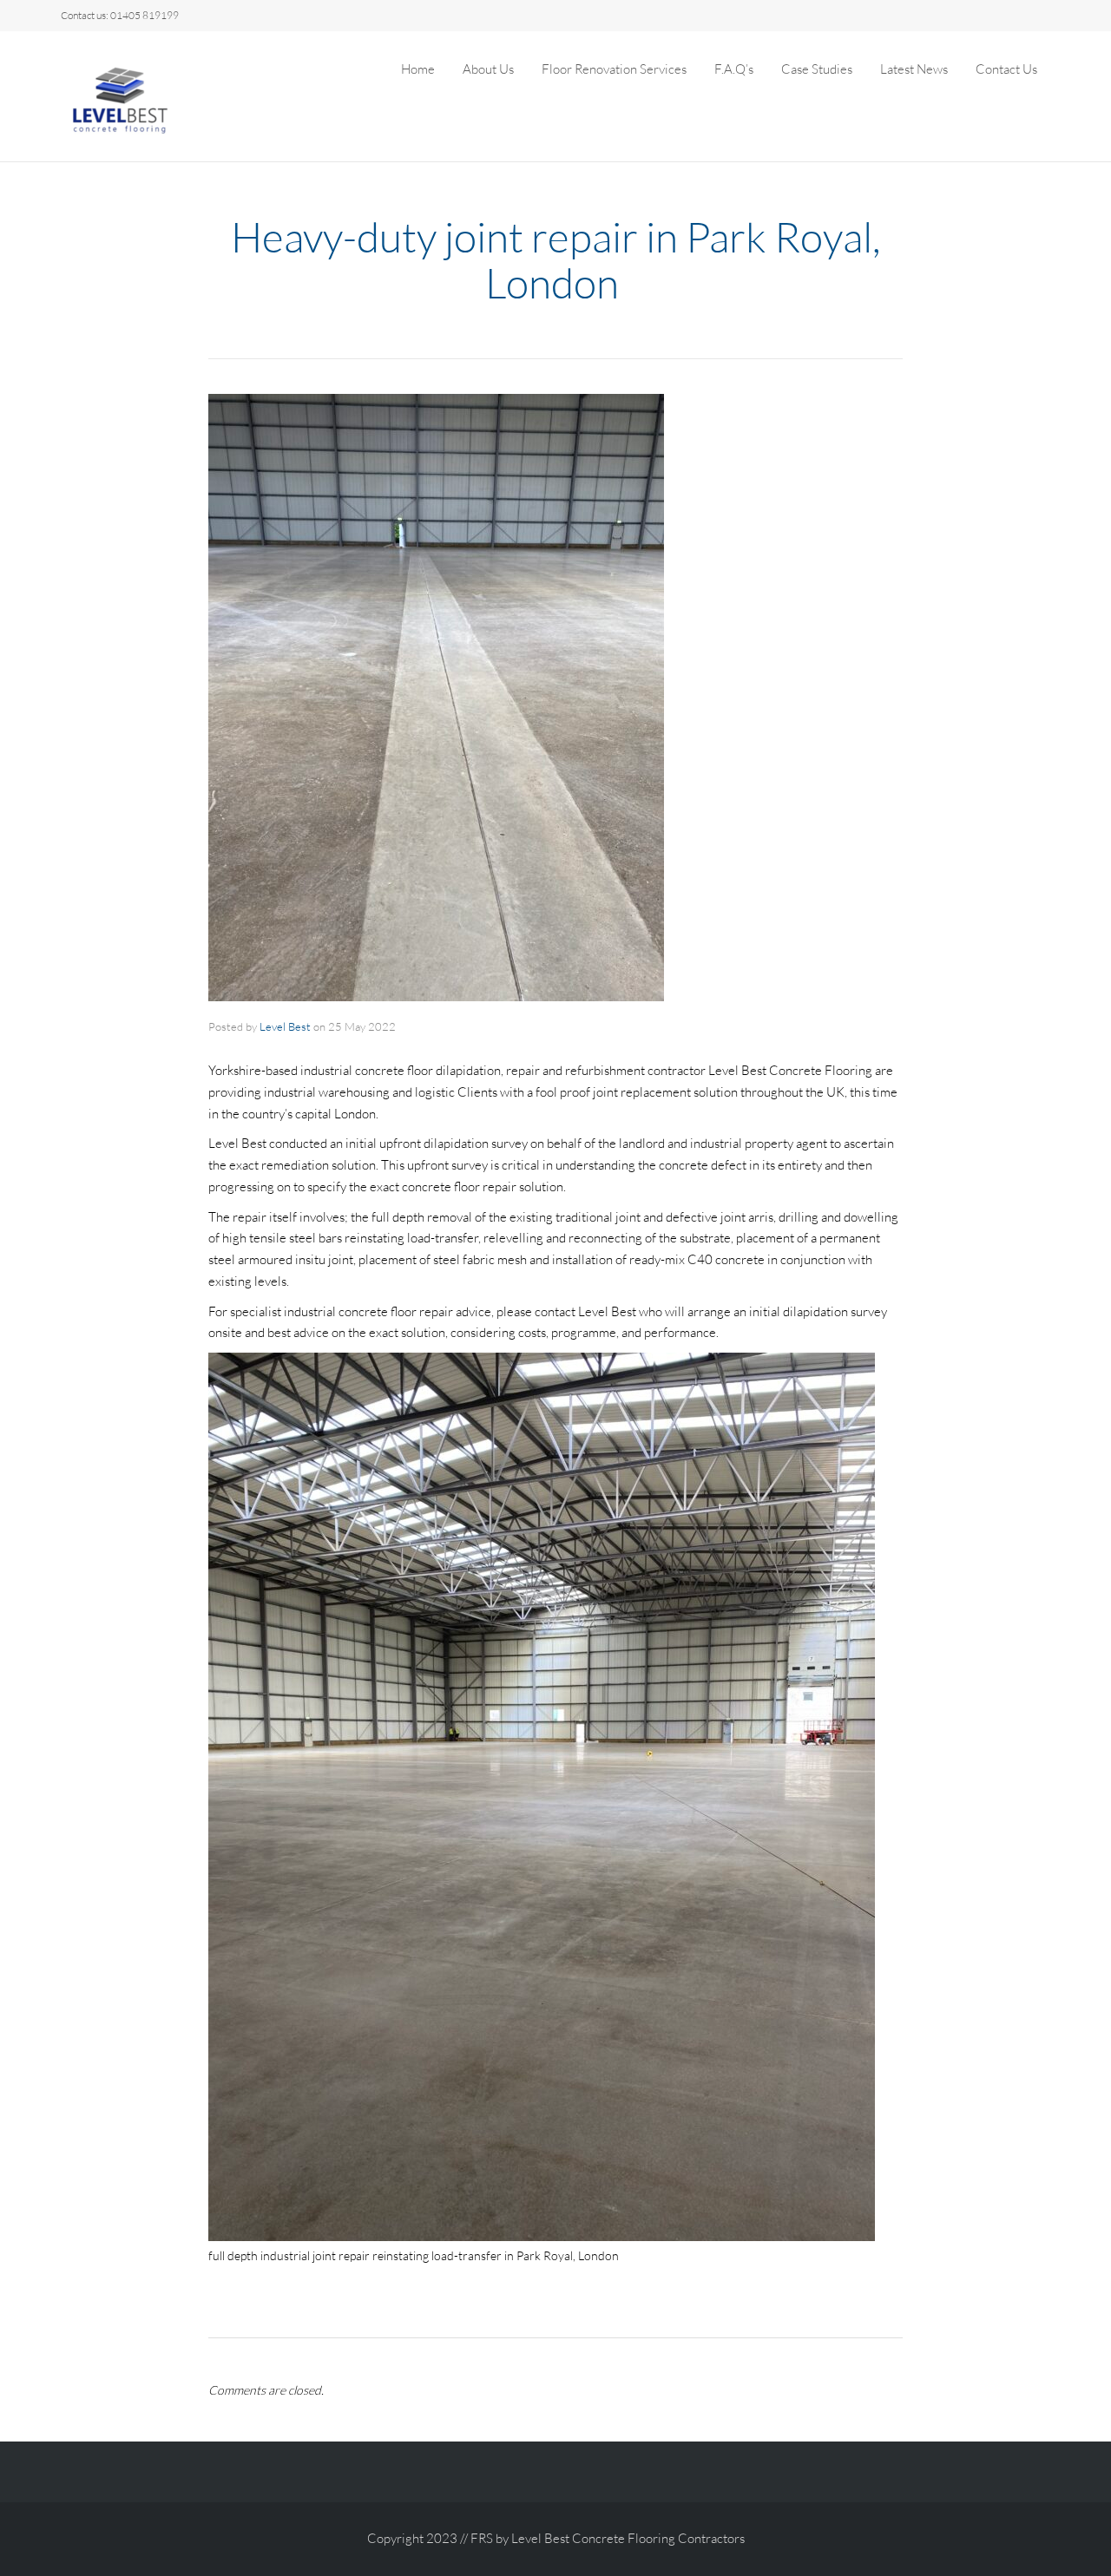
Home (418, 69)
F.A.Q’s (734, 69)
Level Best (285, 1026)
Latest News (914, 69)
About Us (488, 69)
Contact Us (1006, 69)
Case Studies (817, 69)
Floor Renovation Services (614, 69)
